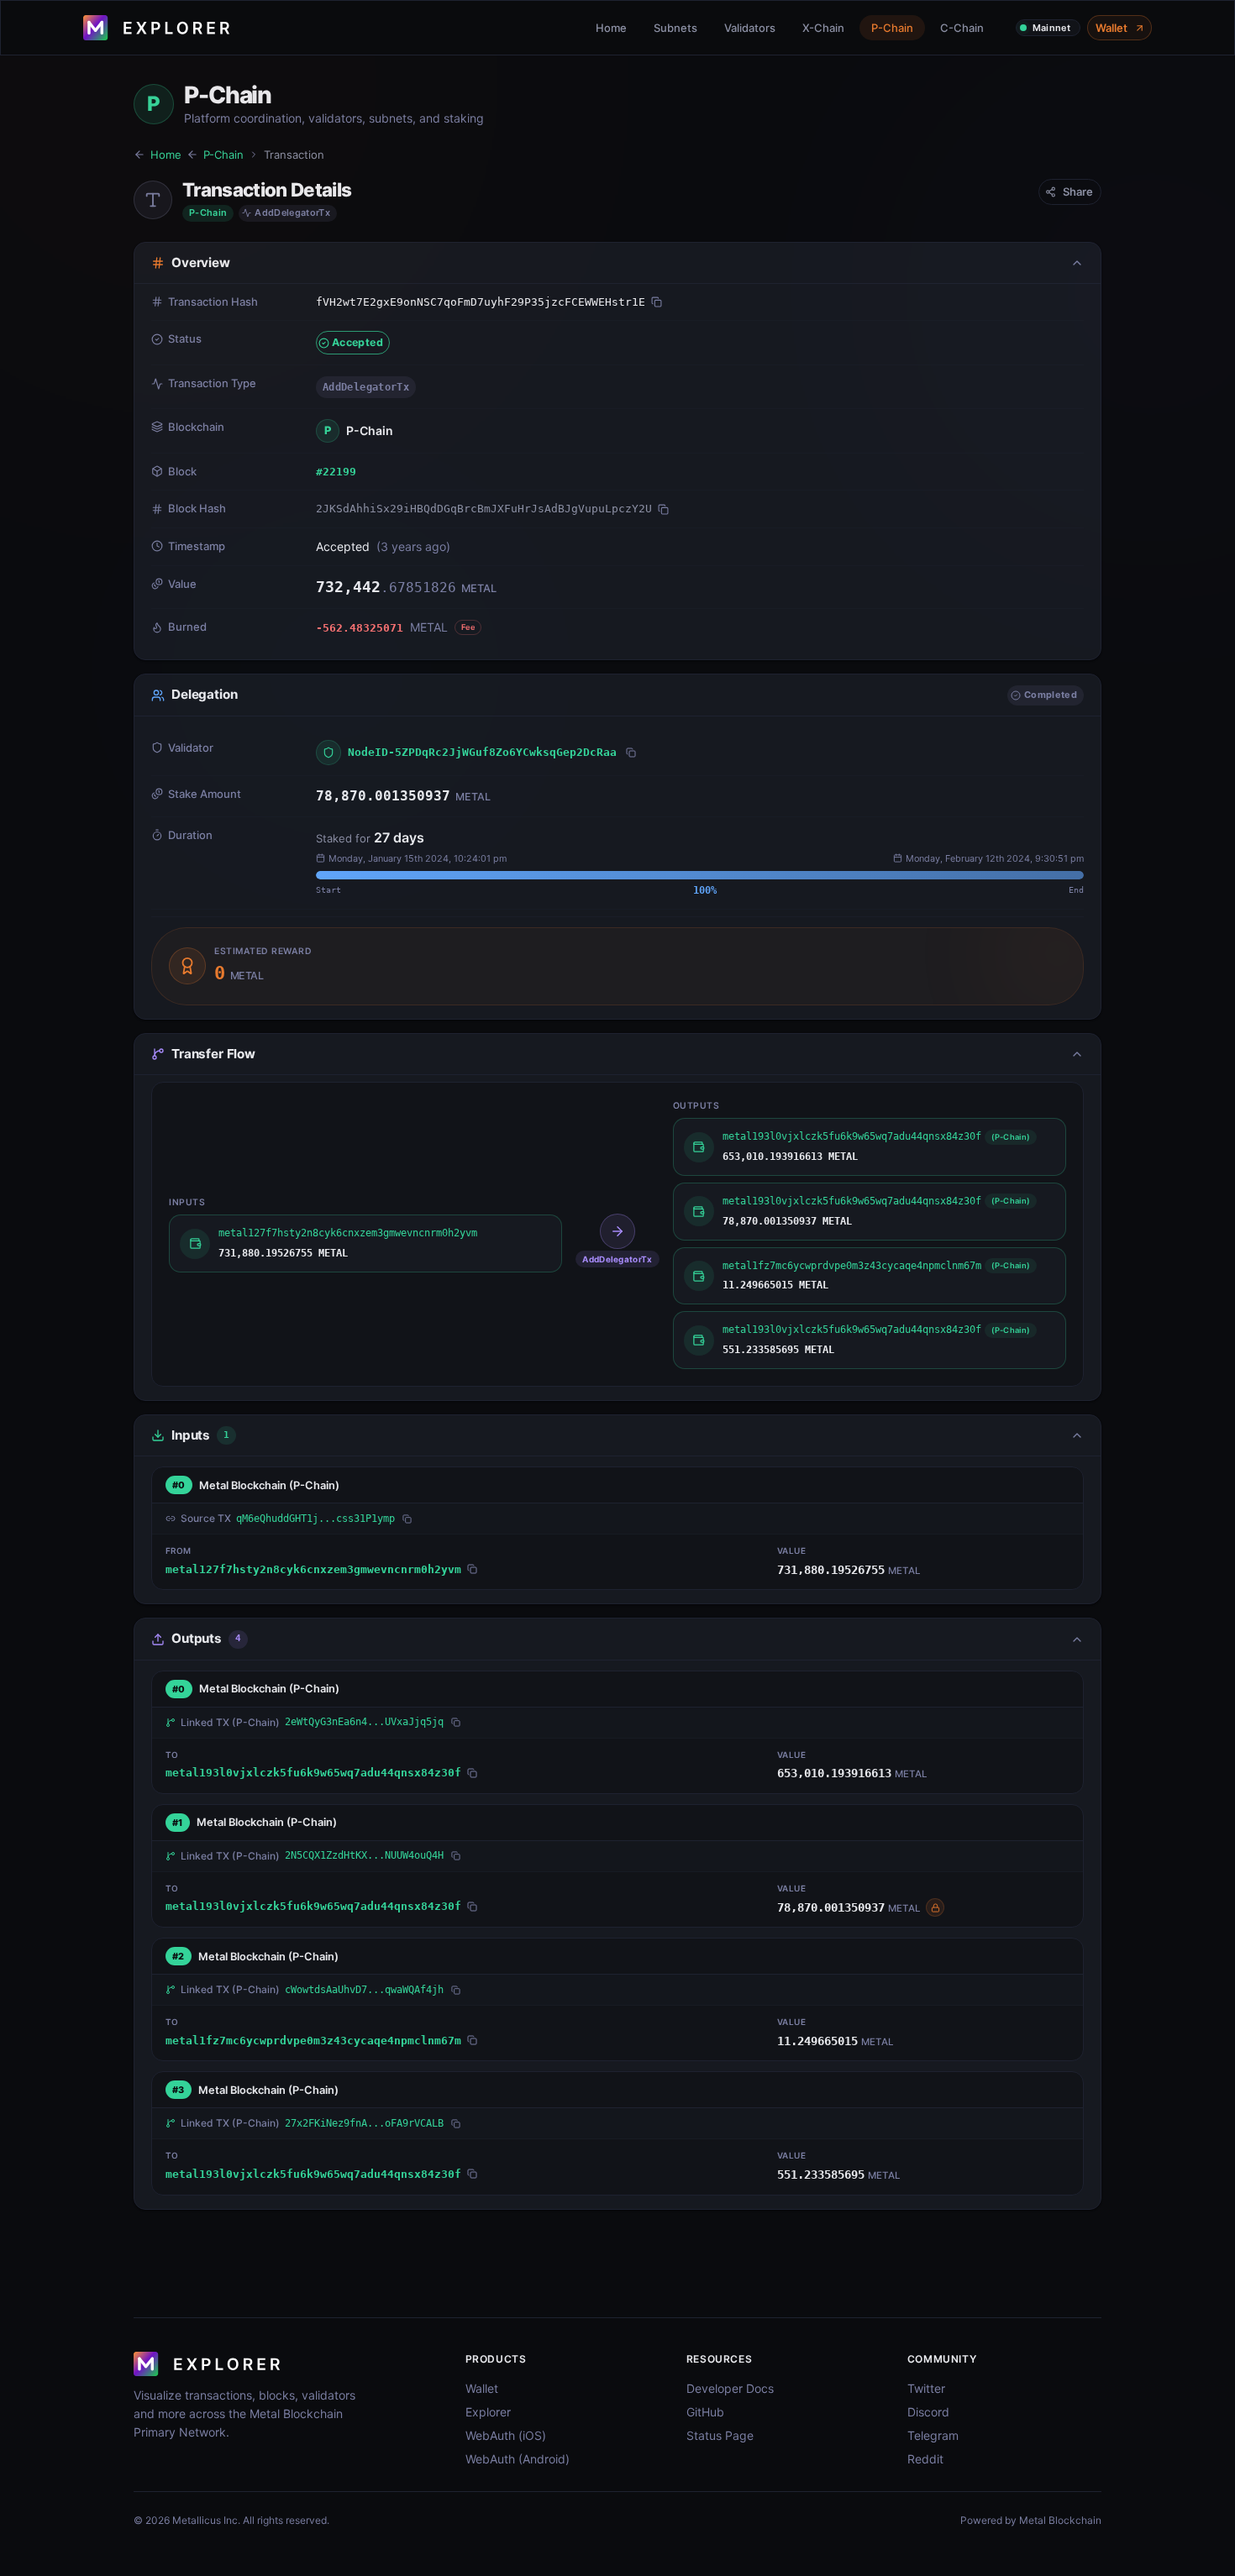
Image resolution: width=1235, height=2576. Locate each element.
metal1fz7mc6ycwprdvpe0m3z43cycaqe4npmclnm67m (313, 2041)
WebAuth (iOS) (506, 2435)
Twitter (926, 2388)
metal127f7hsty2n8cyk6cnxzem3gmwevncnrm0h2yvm (313, 1569)
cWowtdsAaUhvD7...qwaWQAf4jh (364, 1990)
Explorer (488, 2412)
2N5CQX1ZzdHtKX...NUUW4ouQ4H (364, 1855)
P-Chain (892, 28)
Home (611, 28)
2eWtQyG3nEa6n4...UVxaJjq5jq (364, 1722)
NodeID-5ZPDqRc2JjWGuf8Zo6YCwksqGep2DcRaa (482, 752)
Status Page (720, 2435)
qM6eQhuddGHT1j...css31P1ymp (315, 1519)
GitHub (705, 2412)
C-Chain (962, 28)
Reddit (925, 2459)
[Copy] (657, 302)
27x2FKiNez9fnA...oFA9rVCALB (364, 2123)
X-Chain (823, 28)
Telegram (933, 2435)
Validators (750, 28)
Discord (928, 2412)
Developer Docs (730, 2388)
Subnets (675, 28)
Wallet (1111, 28)
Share (1078, 191)
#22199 (336, 472)
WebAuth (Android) (518, 2459)
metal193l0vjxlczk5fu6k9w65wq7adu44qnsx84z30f (313, 1773)
